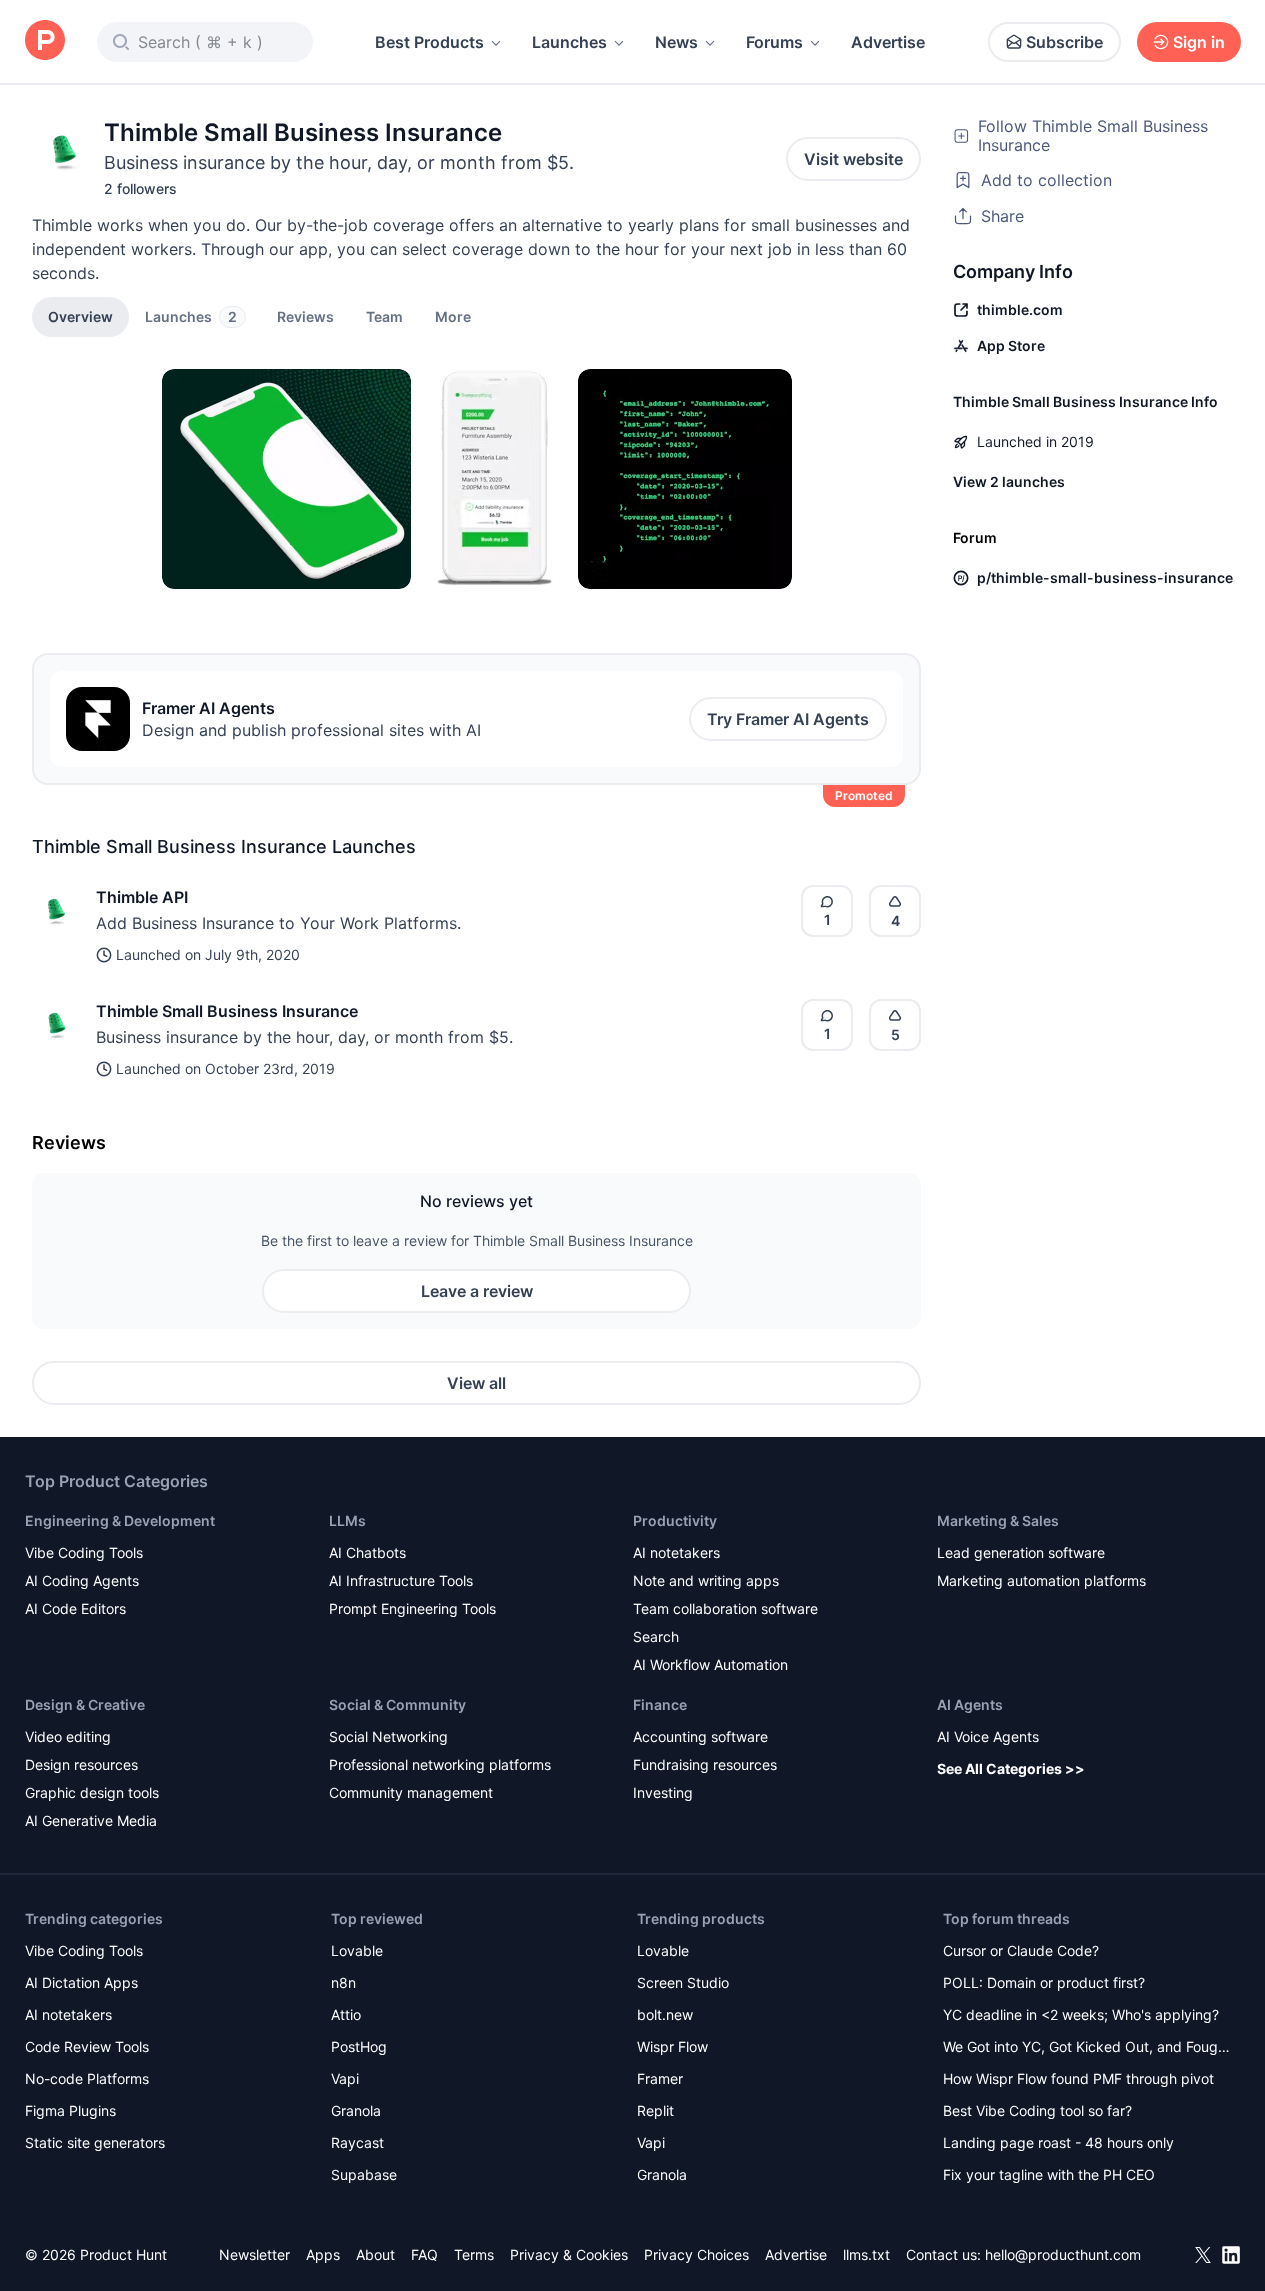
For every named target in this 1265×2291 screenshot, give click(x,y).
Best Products (429, 42)
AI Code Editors (75, 1608)
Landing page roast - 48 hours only (1058, 2142)
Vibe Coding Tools (84, 1552)
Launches (569, 42)
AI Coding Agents (82, 1580)
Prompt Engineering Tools (412, 1608)
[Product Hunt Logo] (45, 41)
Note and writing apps (706, 1580)
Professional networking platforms (440, 1764)
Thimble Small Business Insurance (227, 1011)
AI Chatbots (367, 1552)
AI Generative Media (91, 1820)
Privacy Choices (696, 2254)
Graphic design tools (92, 1792)
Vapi (345, 2078)
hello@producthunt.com (1063, 2254)
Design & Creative (85, 1704)
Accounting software (700, 1736)
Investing (663, 1792)
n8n (343, 1982)
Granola (356, 2110)
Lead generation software (1021, 1552)
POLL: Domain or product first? (1044, 1982)
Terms (474, 2254)
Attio (346, 2014)
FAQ (424, 2254)
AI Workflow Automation (710, 1664)
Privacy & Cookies (569, 2254)
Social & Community (397, 1704)
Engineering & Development (120, 1520)
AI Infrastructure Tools (401, 1580)
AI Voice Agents (988, 1736)
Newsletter (254, 2254)
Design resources (81, 1764)
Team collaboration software (725, 1608)
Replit (655, 2110)
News (676, 42)
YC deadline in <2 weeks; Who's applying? (1081, 2014)
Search (656, 1636)
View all (476, 1383)
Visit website (853, 159)
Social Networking (388, 1736)
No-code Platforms (87, 2078)
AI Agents (970, 1704)
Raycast (357, 2142)
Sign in (1199, 42)
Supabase (364, 2174)
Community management (411, 1792)
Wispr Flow (672, 2046)
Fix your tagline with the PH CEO (1049, 2174)
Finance (660, 1704)
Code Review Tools (87, 2046)
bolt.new (665, 2014)
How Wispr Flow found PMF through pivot (1078, 2078)
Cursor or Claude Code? (1021, 1950)
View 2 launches (1009, 481)
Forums (774, 42)
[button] (453, 316)
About (375, 2254)
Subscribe (1064, 42)
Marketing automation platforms (1041, 1580)
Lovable (357, 1950)
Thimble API (142, 897)
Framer (660, 2078)
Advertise (888, 42)
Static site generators (95, 2142)
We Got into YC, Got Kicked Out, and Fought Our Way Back (1087, 2048)
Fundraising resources (705, 1764)
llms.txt (866, 2254)
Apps (323, 2254)
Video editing (68, 1736)
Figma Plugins (70, 2110)
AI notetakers (676, 1552)
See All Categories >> (1011, 1768)
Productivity (675, 1520)
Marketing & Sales (998, 1520)
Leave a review (477, 1291)
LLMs (347, 1520)
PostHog (359, 2046)
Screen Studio (683, 1982)
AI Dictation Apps (81, 1982)
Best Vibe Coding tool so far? (1037, 2110)
